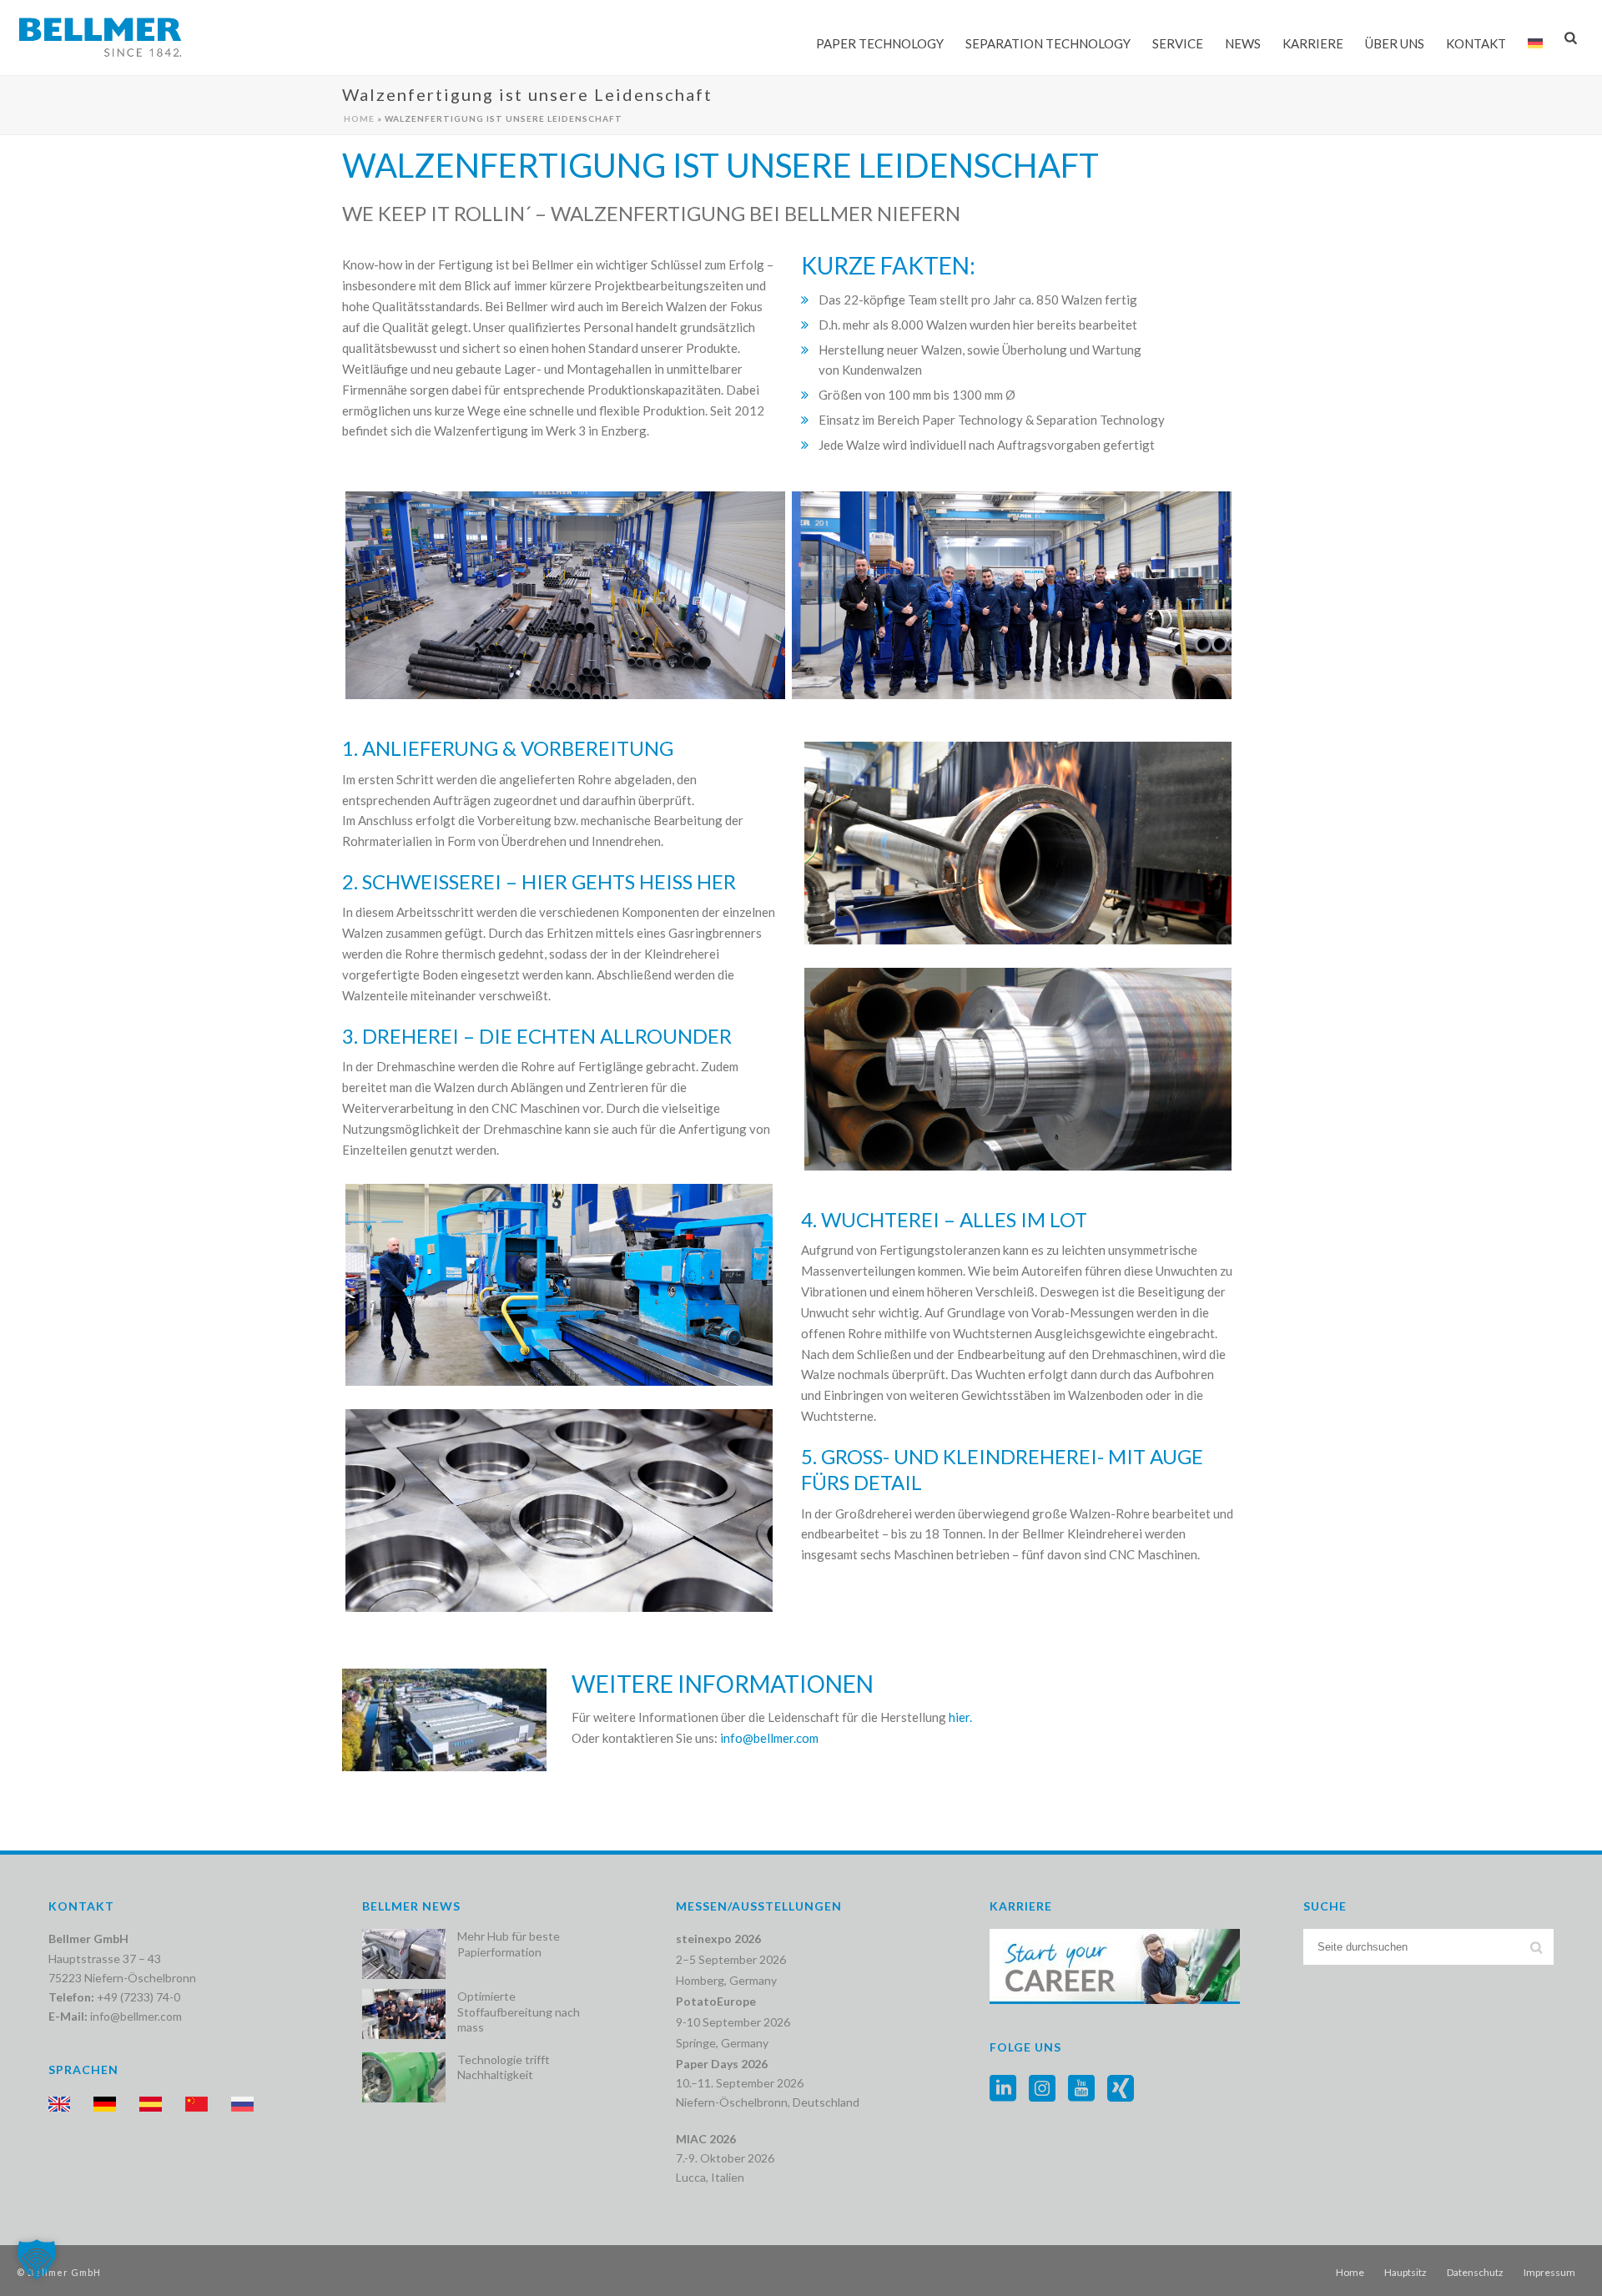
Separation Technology (1048, 43)
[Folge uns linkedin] (1003, 2089)
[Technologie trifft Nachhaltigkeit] (404, 2077)
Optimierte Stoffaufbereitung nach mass (519, 2011)
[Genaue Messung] (559, 1511)
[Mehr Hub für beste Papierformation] (404, 1954)
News (1243, 43)
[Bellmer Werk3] (565, 596)
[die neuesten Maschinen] (559, 1285)
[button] (37, 2259)
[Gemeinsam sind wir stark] (1012, 596)
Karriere (1313, 43)
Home (359, 118)
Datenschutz (1475, 2272)
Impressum (1549, 2272)
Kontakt (1476, 43)
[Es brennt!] (1018, 843)
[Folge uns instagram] (1042, 2089)
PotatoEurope (716, 2001)
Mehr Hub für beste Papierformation (509, 1944)
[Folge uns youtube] (1081, 2089)
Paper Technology (880, 43)
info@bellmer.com (136, 2016)
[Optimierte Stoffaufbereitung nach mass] (404, 2014)
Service (1178, 43)
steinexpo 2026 (718, 1939)
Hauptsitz (1406, 2272)
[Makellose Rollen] (1018, 1069)
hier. (960, 1717)
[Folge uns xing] (1121, 2089)
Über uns (1395, 43)
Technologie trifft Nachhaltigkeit (504, 2067)
